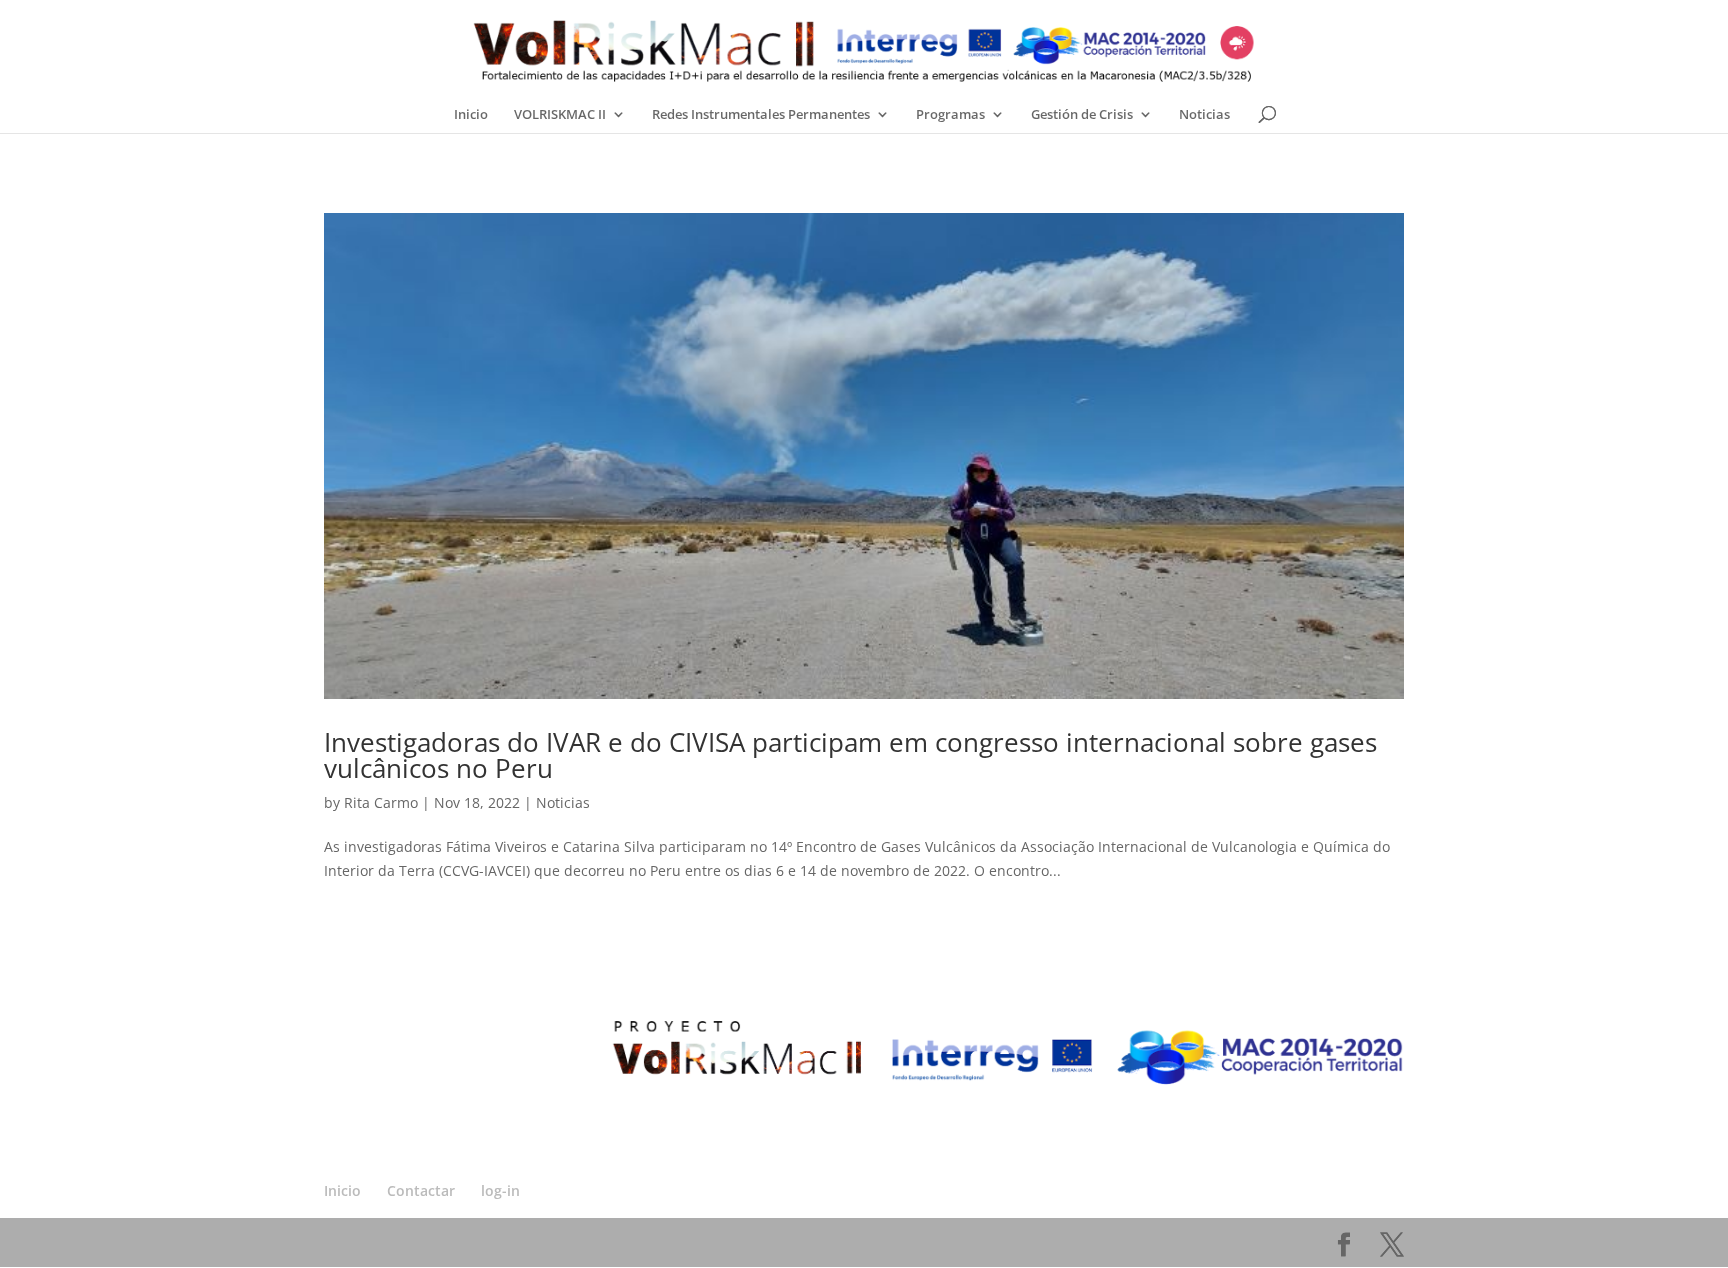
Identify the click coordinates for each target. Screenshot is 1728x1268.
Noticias (1204, 114)
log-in (500, 1190)
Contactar (421, 1190)
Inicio (471, 114)
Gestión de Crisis (1082, 114)
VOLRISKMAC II (560, 114)
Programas (950, 114)
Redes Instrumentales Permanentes (761, 114)
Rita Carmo (381, 802)
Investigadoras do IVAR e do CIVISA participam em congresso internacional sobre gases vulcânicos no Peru (850, 755)
